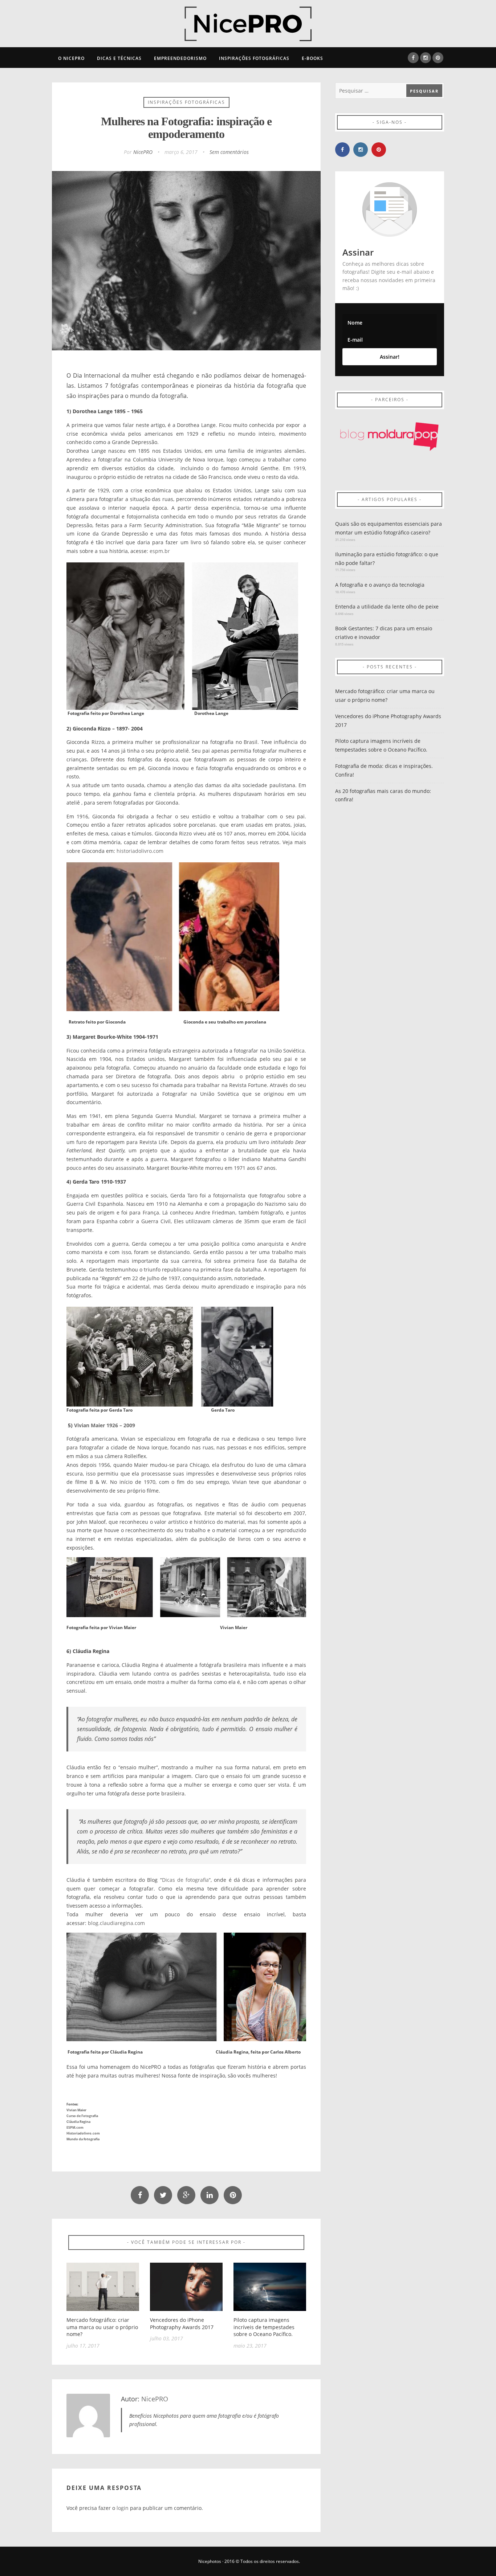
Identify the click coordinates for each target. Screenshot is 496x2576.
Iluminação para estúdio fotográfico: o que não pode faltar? (387, 559)
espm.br (160, 551)
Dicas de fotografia (186, 1880)
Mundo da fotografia (83, 2139)
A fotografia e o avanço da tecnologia (380, 585)
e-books (312, 58)
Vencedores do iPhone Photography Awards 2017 (182, 2323)
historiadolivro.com (140, 851)
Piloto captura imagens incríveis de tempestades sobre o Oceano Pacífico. (264, 2327)
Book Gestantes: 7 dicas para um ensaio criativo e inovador (384, 633)
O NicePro (71, 58)
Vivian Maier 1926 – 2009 (105, 1425)
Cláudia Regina (78, 2122)
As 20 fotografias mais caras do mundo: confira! (383, 795)
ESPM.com (75, 2127)
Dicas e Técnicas (119, 58)
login (123, 2508)
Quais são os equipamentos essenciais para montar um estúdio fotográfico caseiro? (389, 528)
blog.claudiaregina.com (116, 1923)
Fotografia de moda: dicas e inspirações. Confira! (384, 770)
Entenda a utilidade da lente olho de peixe (387, 607)
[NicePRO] (248, 23)
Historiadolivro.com (83, 2133)
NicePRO (143, 152)
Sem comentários (229, 152)
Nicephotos (210, 2561)
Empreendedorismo (180, 58)
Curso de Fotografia (82, 2116)
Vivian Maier (76, 2110)
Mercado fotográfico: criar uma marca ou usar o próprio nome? (102, 2327)
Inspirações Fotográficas (254, 58)
